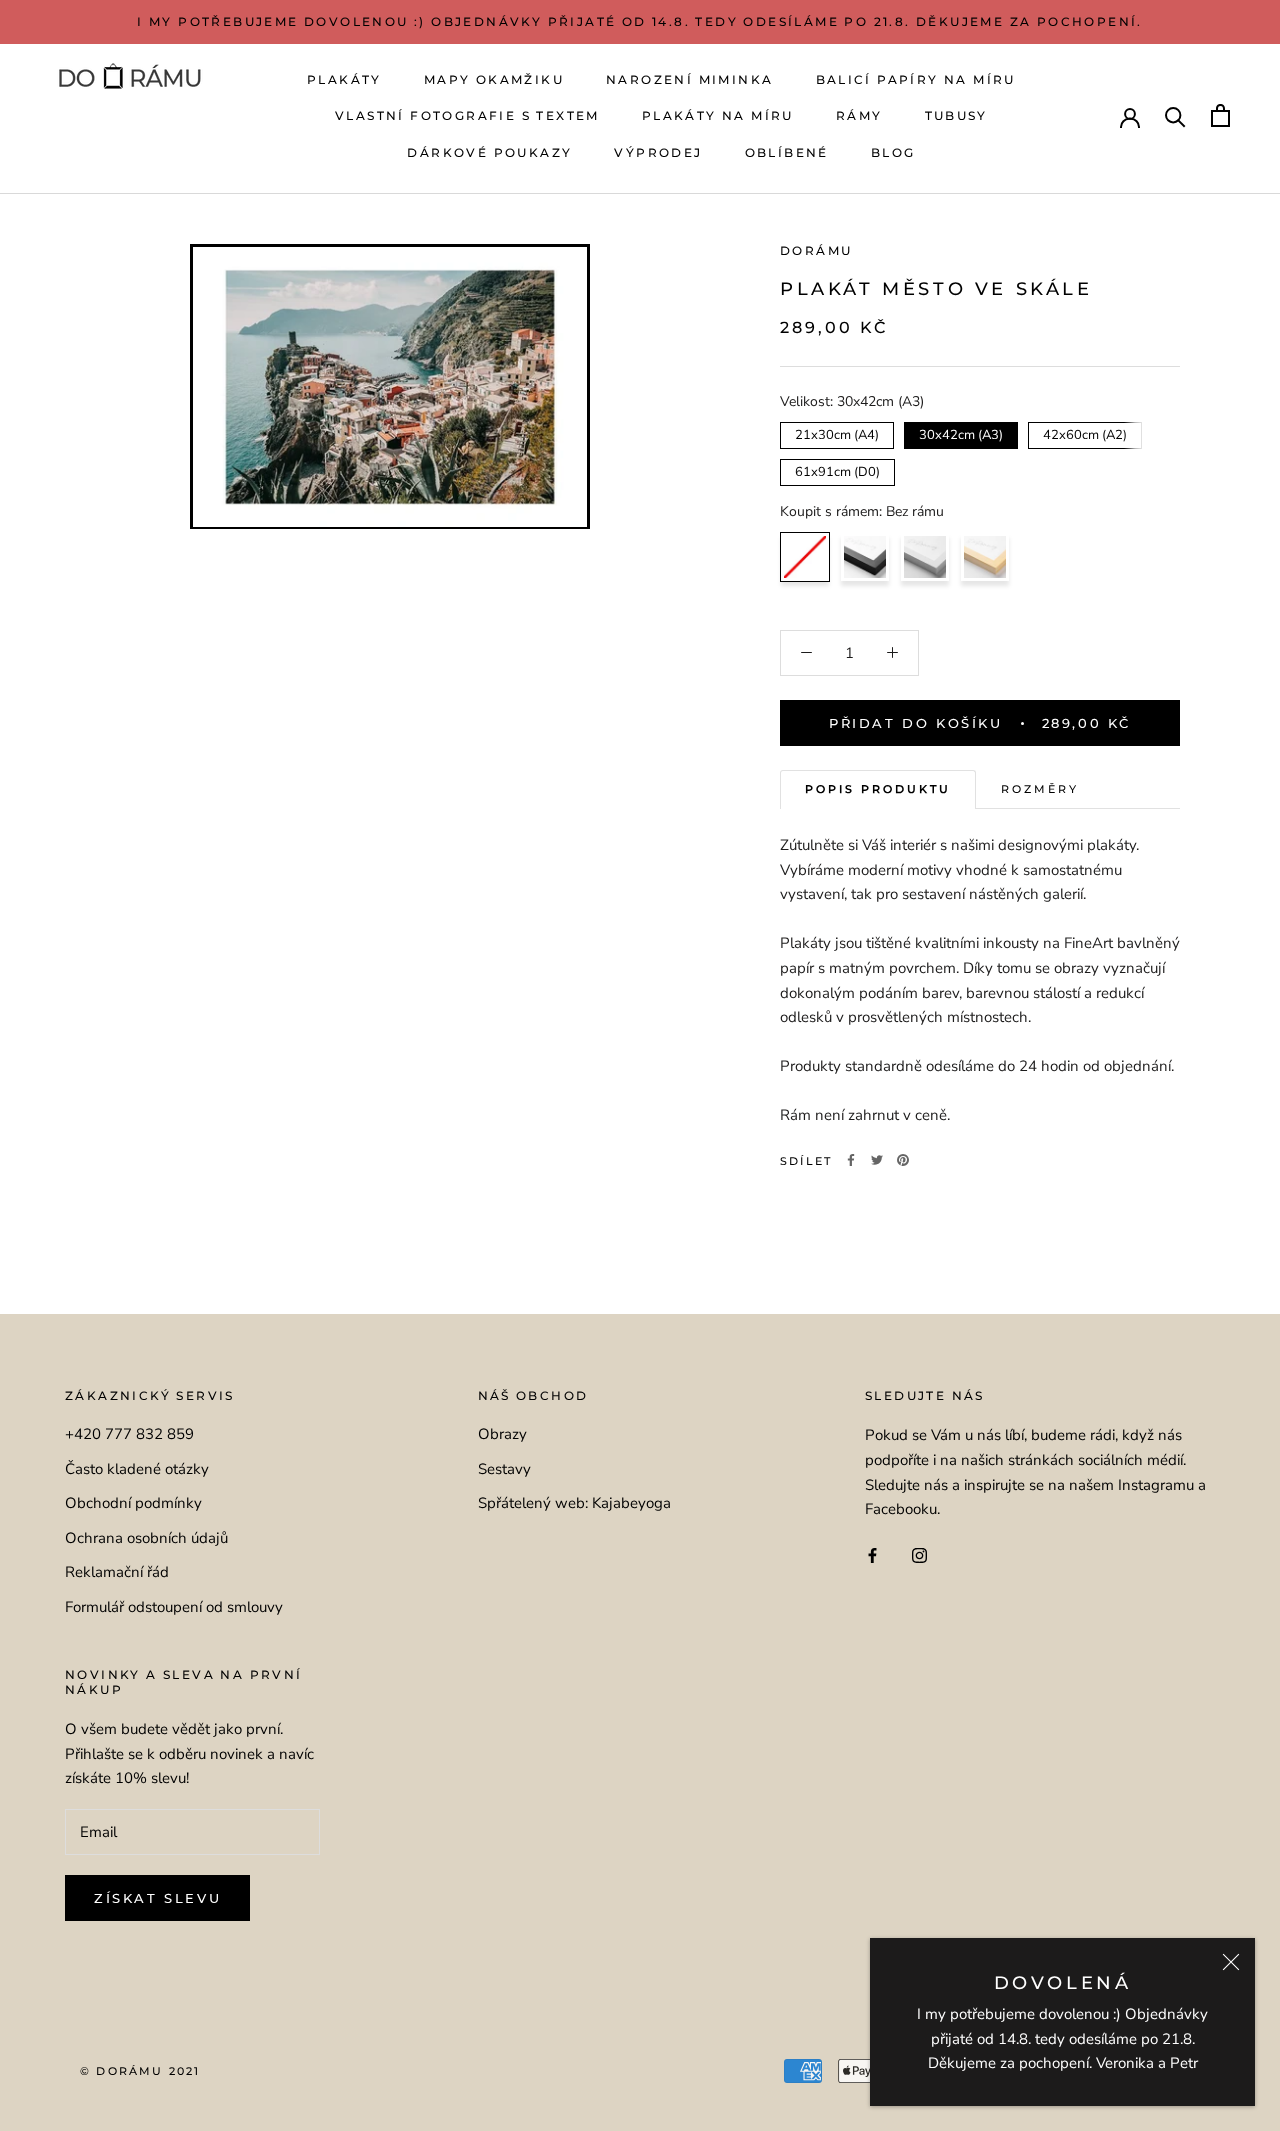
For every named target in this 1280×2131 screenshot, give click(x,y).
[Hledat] (1175, 115)
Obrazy (502, 1434)
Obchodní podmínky (133, 1503)
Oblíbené (787, 152)
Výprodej (658, 152)
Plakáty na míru (718, 115)
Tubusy (956, 115)
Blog (893, 152)
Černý (865, 556)
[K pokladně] (1220, 115)
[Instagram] (919, 1554)
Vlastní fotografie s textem (467, 115)
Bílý (925, 556)
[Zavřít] (1231, 1962)
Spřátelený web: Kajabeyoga (574, 1503)
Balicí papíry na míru (916, 79)
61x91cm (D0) (837, 469)
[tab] (878, 789)
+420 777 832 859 (129, 1434)
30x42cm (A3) (961, 432)
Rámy (859, 115)
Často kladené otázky (137, 1469)
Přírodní (985, 556)
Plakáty (344, 79)
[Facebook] (851, 1160)
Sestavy (504, 1469)
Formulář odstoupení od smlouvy (174, 1607)
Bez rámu (805, 556)
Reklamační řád (117, 1572)
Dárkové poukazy (489, 152)
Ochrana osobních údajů (146, 1538)
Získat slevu (157, 1898)
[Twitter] (877, 1160)
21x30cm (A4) (837, 432)
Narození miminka (689, 79)
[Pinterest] (903, 1160)
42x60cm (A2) (1085, 432)
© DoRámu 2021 (140, 2071)
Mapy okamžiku (494, 79)
